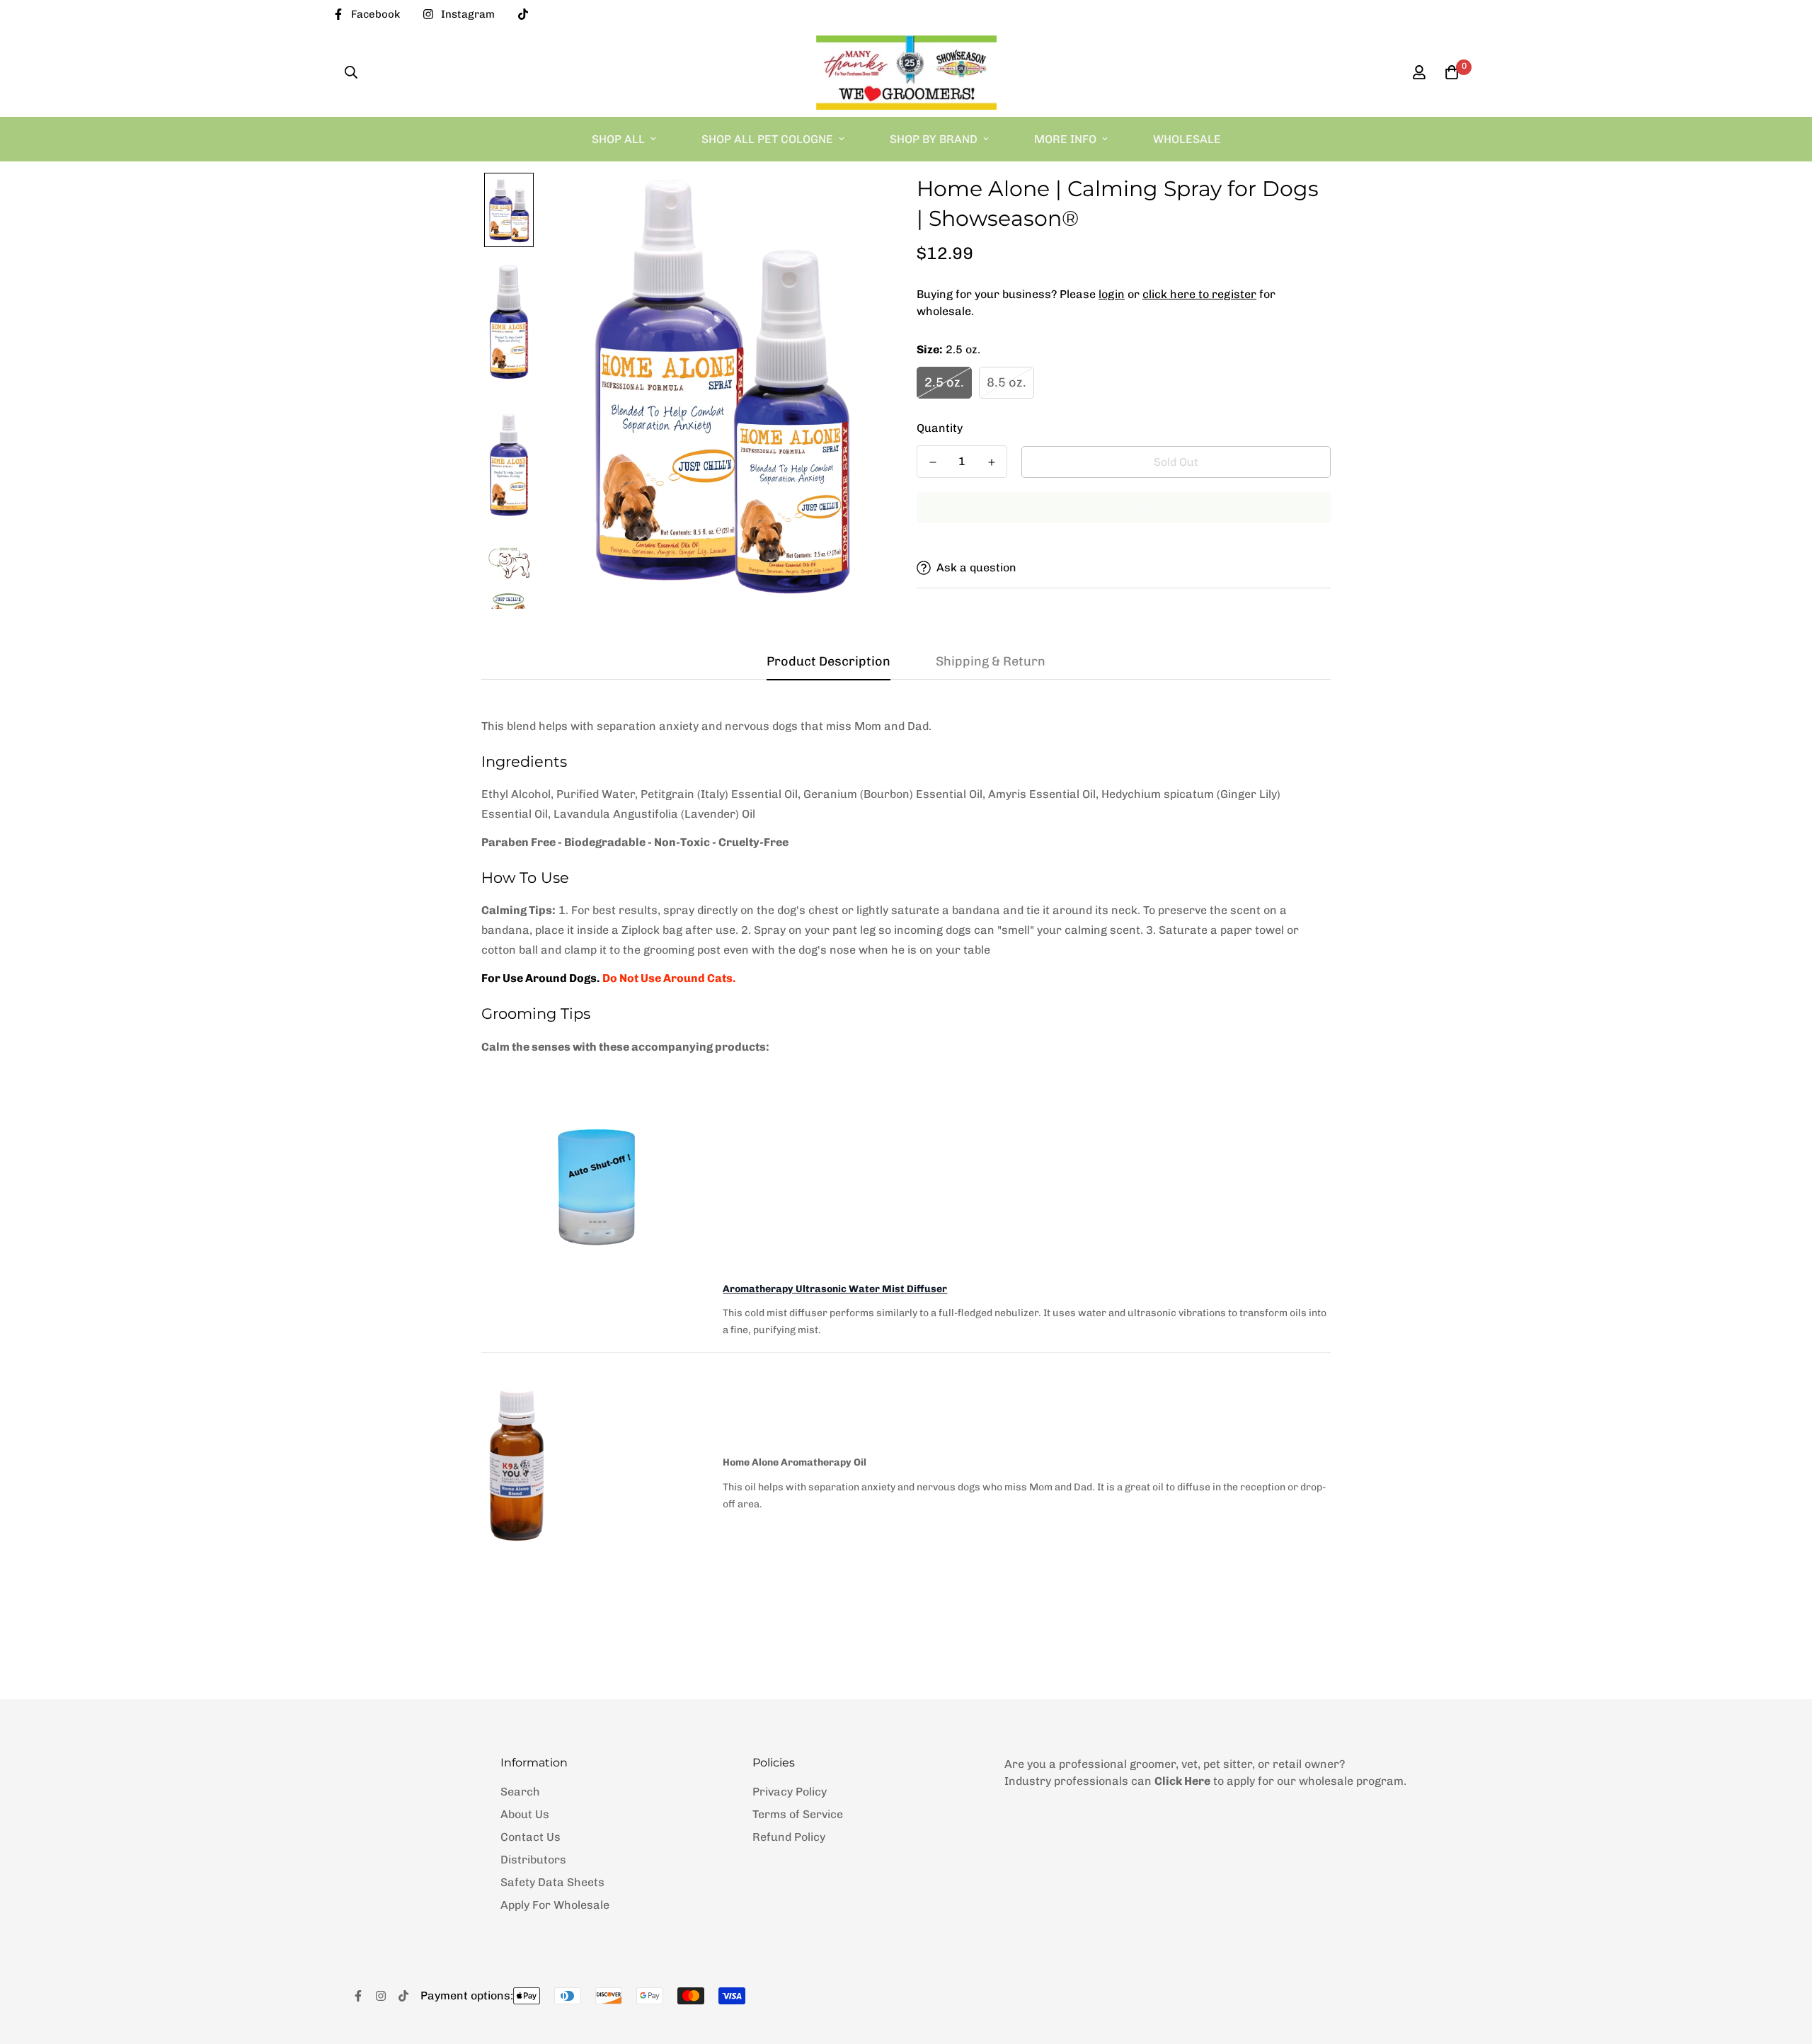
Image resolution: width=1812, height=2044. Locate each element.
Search (520, 1792)
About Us (525, 1814)
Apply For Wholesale (555, 1905)
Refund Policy (789, 1837)
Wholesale (1187, 139)
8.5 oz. (1007, 382)
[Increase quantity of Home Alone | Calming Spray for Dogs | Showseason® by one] (991, 462)
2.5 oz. (944, 382)
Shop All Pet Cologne (767, 139)
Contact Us (531, 1837)
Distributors (533, 1860)
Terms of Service (798, 1814)
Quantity (940, 428)
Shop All (618, 139)
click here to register (1199, 294)
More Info (1065, 139)
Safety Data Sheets (552, 1882)
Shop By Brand (934, 139)
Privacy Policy (790, 1792)
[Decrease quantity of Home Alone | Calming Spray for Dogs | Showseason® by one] (933, 462)
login (1112, 294)
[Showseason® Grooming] (906, 73)
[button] (1449, 72)
